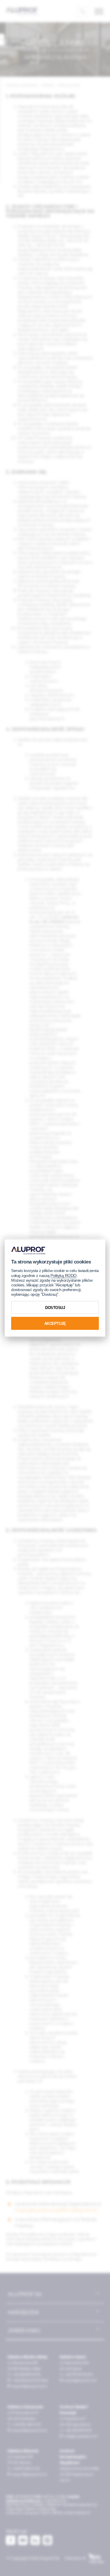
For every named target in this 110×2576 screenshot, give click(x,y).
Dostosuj (55, 1307)
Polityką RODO (64, 1276)
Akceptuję (55, 1323)
